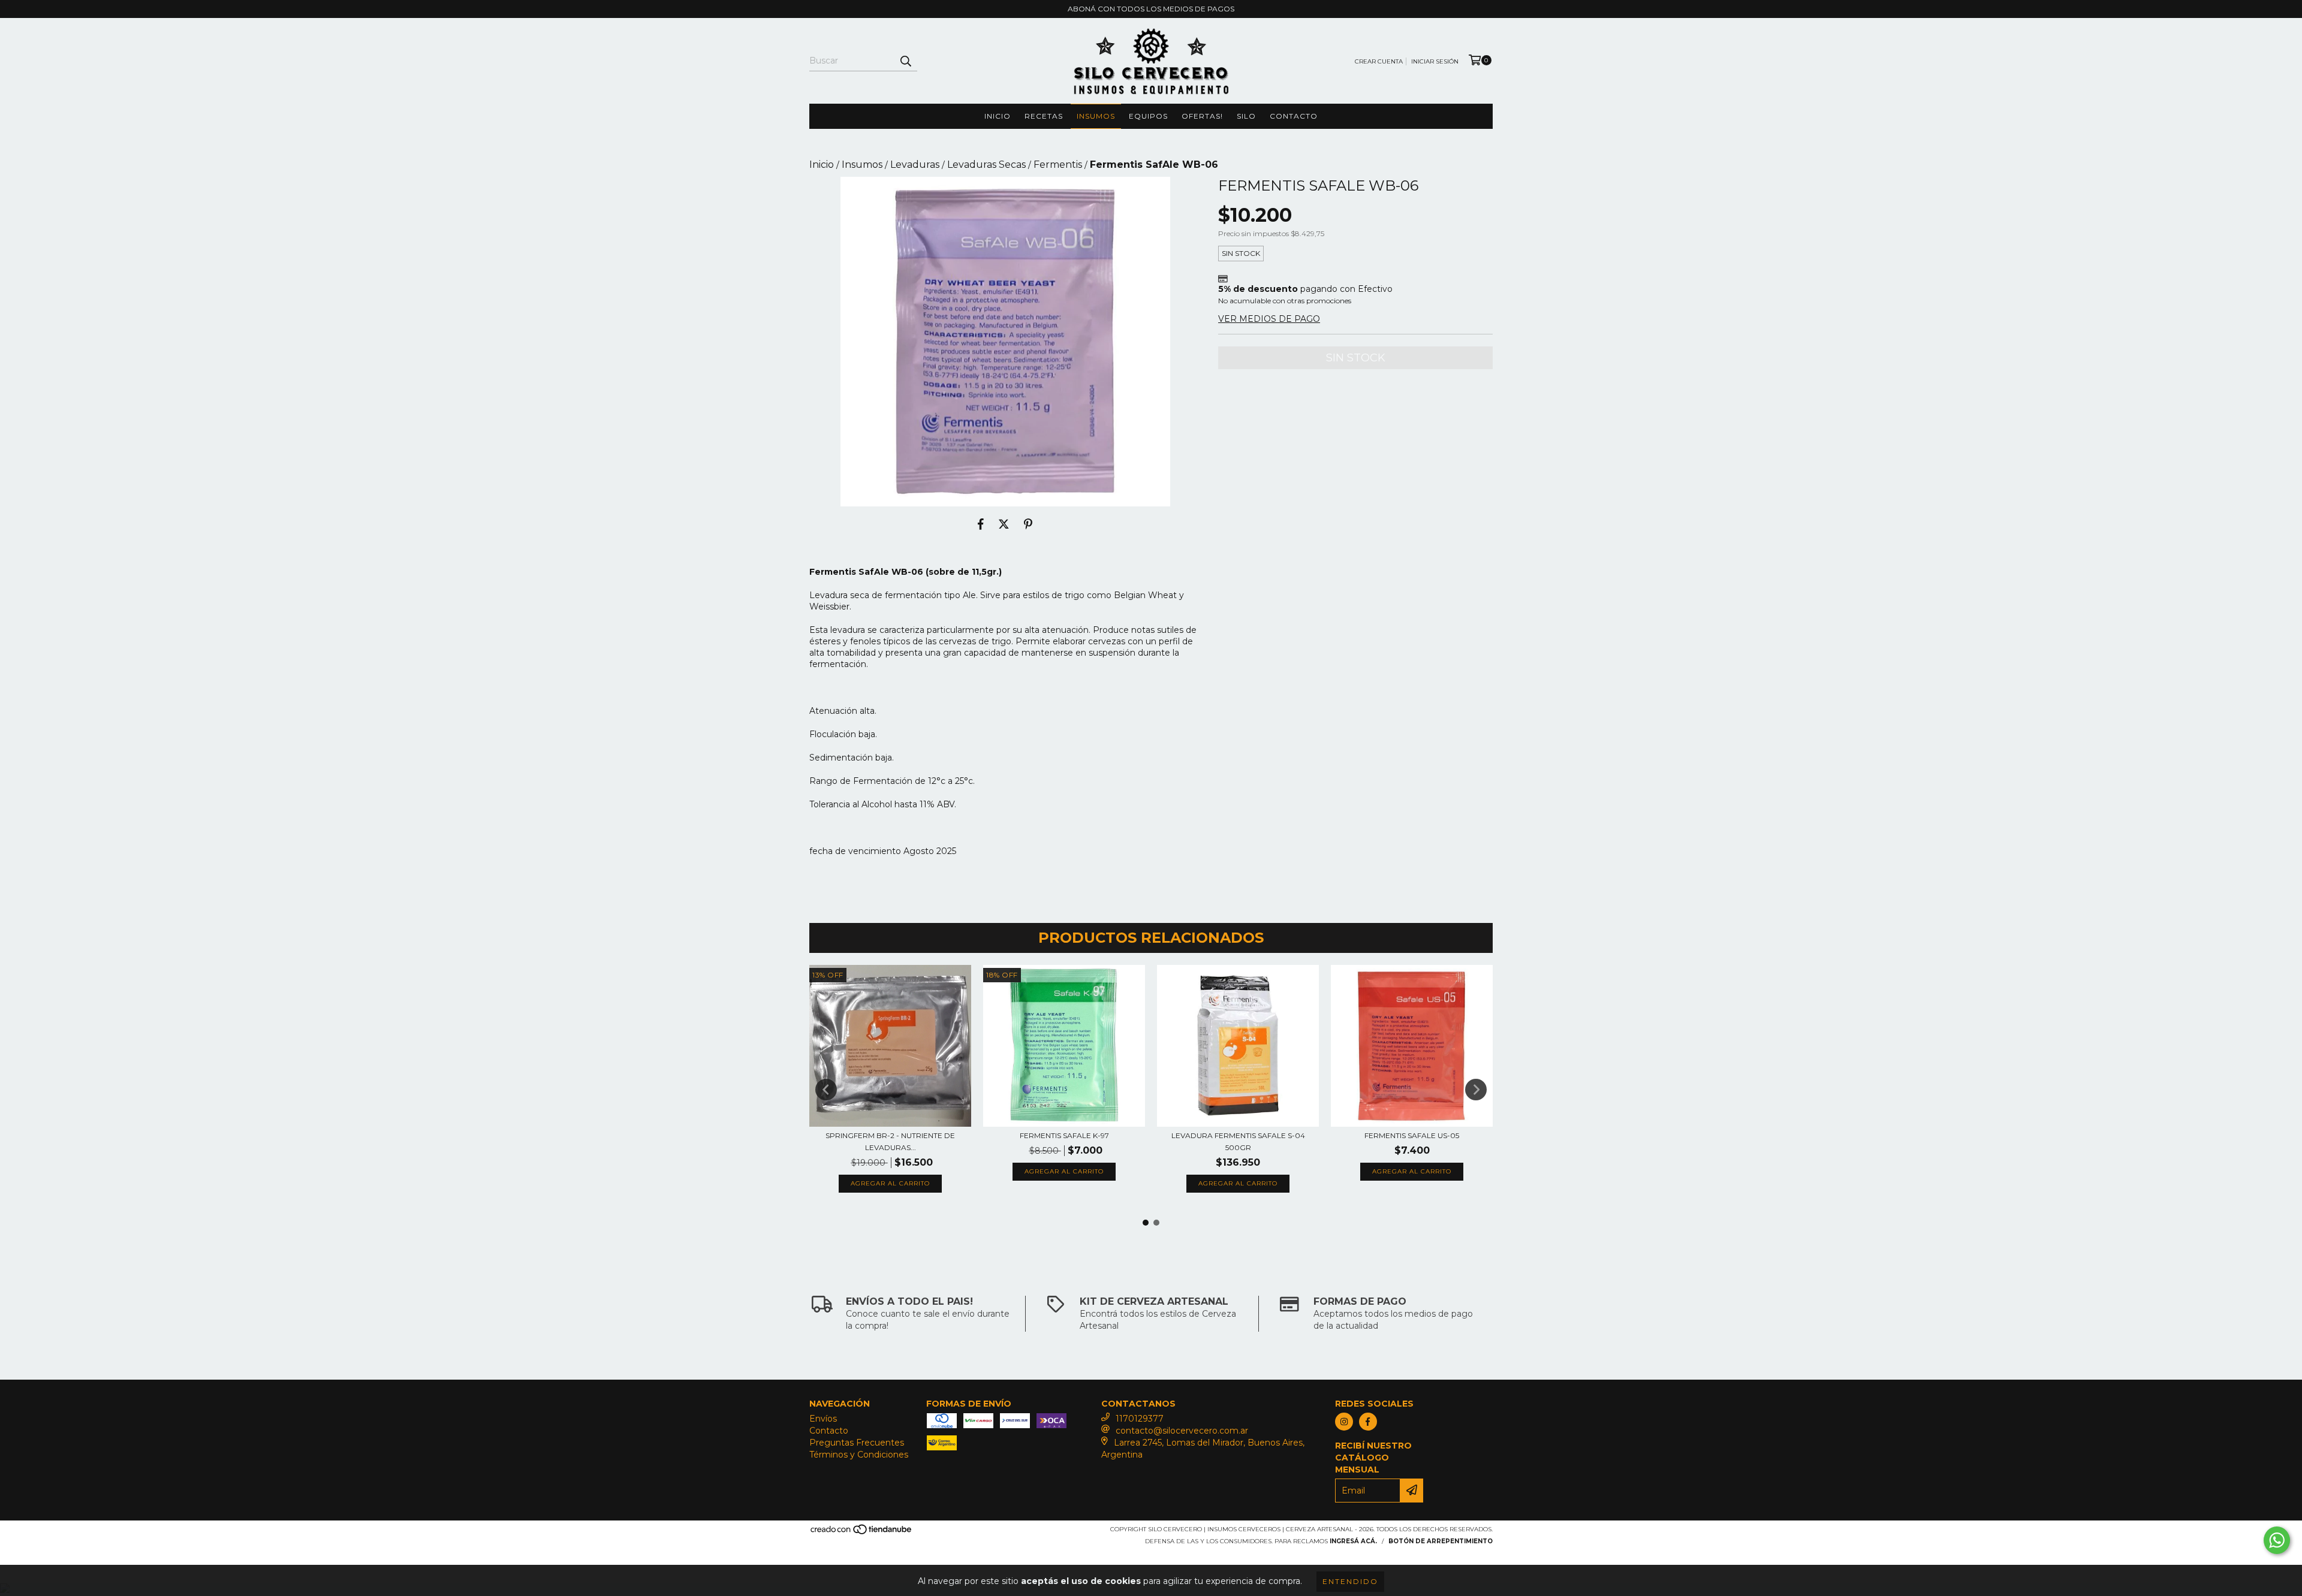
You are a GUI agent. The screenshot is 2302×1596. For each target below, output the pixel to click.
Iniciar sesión (1435, 61)
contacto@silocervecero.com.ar (1182, 1431)
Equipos (1148, 116)
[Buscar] (905, 61)
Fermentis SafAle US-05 (1412, 1135)
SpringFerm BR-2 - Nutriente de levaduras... (890, 1141)
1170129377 (1140, 1419)
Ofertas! (1202, 116)
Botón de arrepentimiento (1441, 1541)
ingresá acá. (1353, 1541)
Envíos (823, 1419)
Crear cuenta (1379, 61)
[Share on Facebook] (981, 524)
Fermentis (1058, 165)
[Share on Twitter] (1004, 524)
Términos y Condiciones (859, 1455)
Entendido (1350, 1581)
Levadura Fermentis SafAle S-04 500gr (1238, 1141)
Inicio (998, 116)
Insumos (1096, 116)
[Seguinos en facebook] (1368, 1422)
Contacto (1294, 116)
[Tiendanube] (862, 1533)
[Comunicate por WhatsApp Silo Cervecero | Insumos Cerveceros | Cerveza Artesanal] (2277, 1540)
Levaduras (915, 165)
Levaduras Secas (986, 165)
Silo (1246, 116)
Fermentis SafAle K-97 (1064, 1135)
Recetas (1044, 116)
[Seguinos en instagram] (1344, 1422)
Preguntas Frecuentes (857, 1443)
